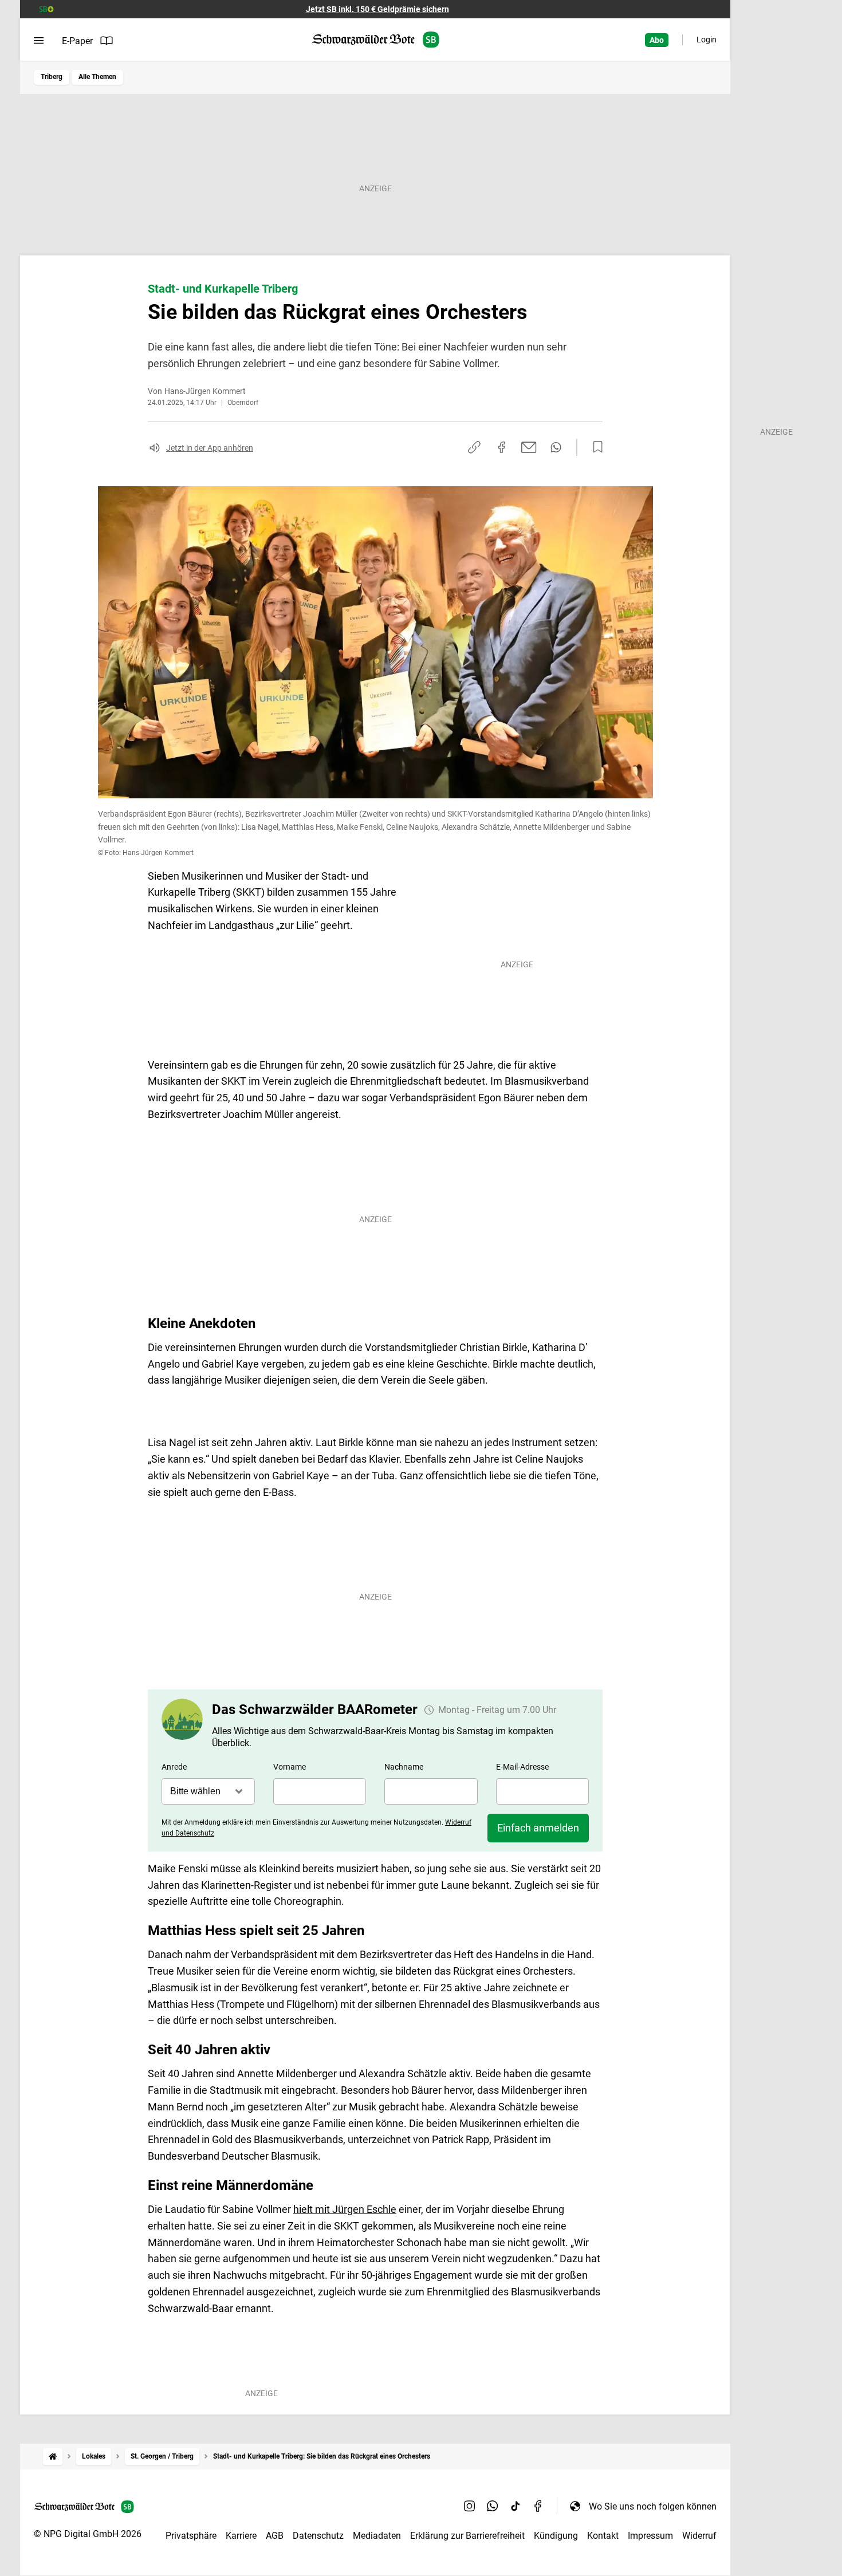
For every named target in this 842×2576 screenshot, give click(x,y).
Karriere (241, 2536)
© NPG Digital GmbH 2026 (88, 2534)
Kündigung (556, 2536)
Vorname (290, 1767)
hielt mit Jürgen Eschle (345, 2209)
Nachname (404, 1767)
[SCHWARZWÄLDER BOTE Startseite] (375, 40)
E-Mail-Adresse (522, 1767)
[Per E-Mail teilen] (529, 447)
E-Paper (77, 41)
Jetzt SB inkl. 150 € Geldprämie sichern (377, 9)
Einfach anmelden (538, 1828)
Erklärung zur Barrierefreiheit (467, 2536)
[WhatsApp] (493, 2506)
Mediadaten (377, 2536)
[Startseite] (53, 2457)
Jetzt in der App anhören (210, 448)
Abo (657, 40)
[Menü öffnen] (39, 41)
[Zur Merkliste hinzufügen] (595, 447)
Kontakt (603, 2536)
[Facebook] (538, 2506)
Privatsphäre (191, 2536)
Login (707, 40)
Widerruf (699, 2536)
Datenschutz (318, 2536)
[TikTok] (516, 2506)
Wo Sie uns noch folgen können (653, 2506)
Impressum (650, 2536)
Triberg (52, 77)
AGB (275, 2536)
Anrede (174, 1767)
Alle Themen (97, 77)
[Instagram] (470, 2506)
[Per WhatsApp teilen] (556, 447)
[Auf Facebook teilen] (502, 447)
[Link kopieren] (474, 447)
